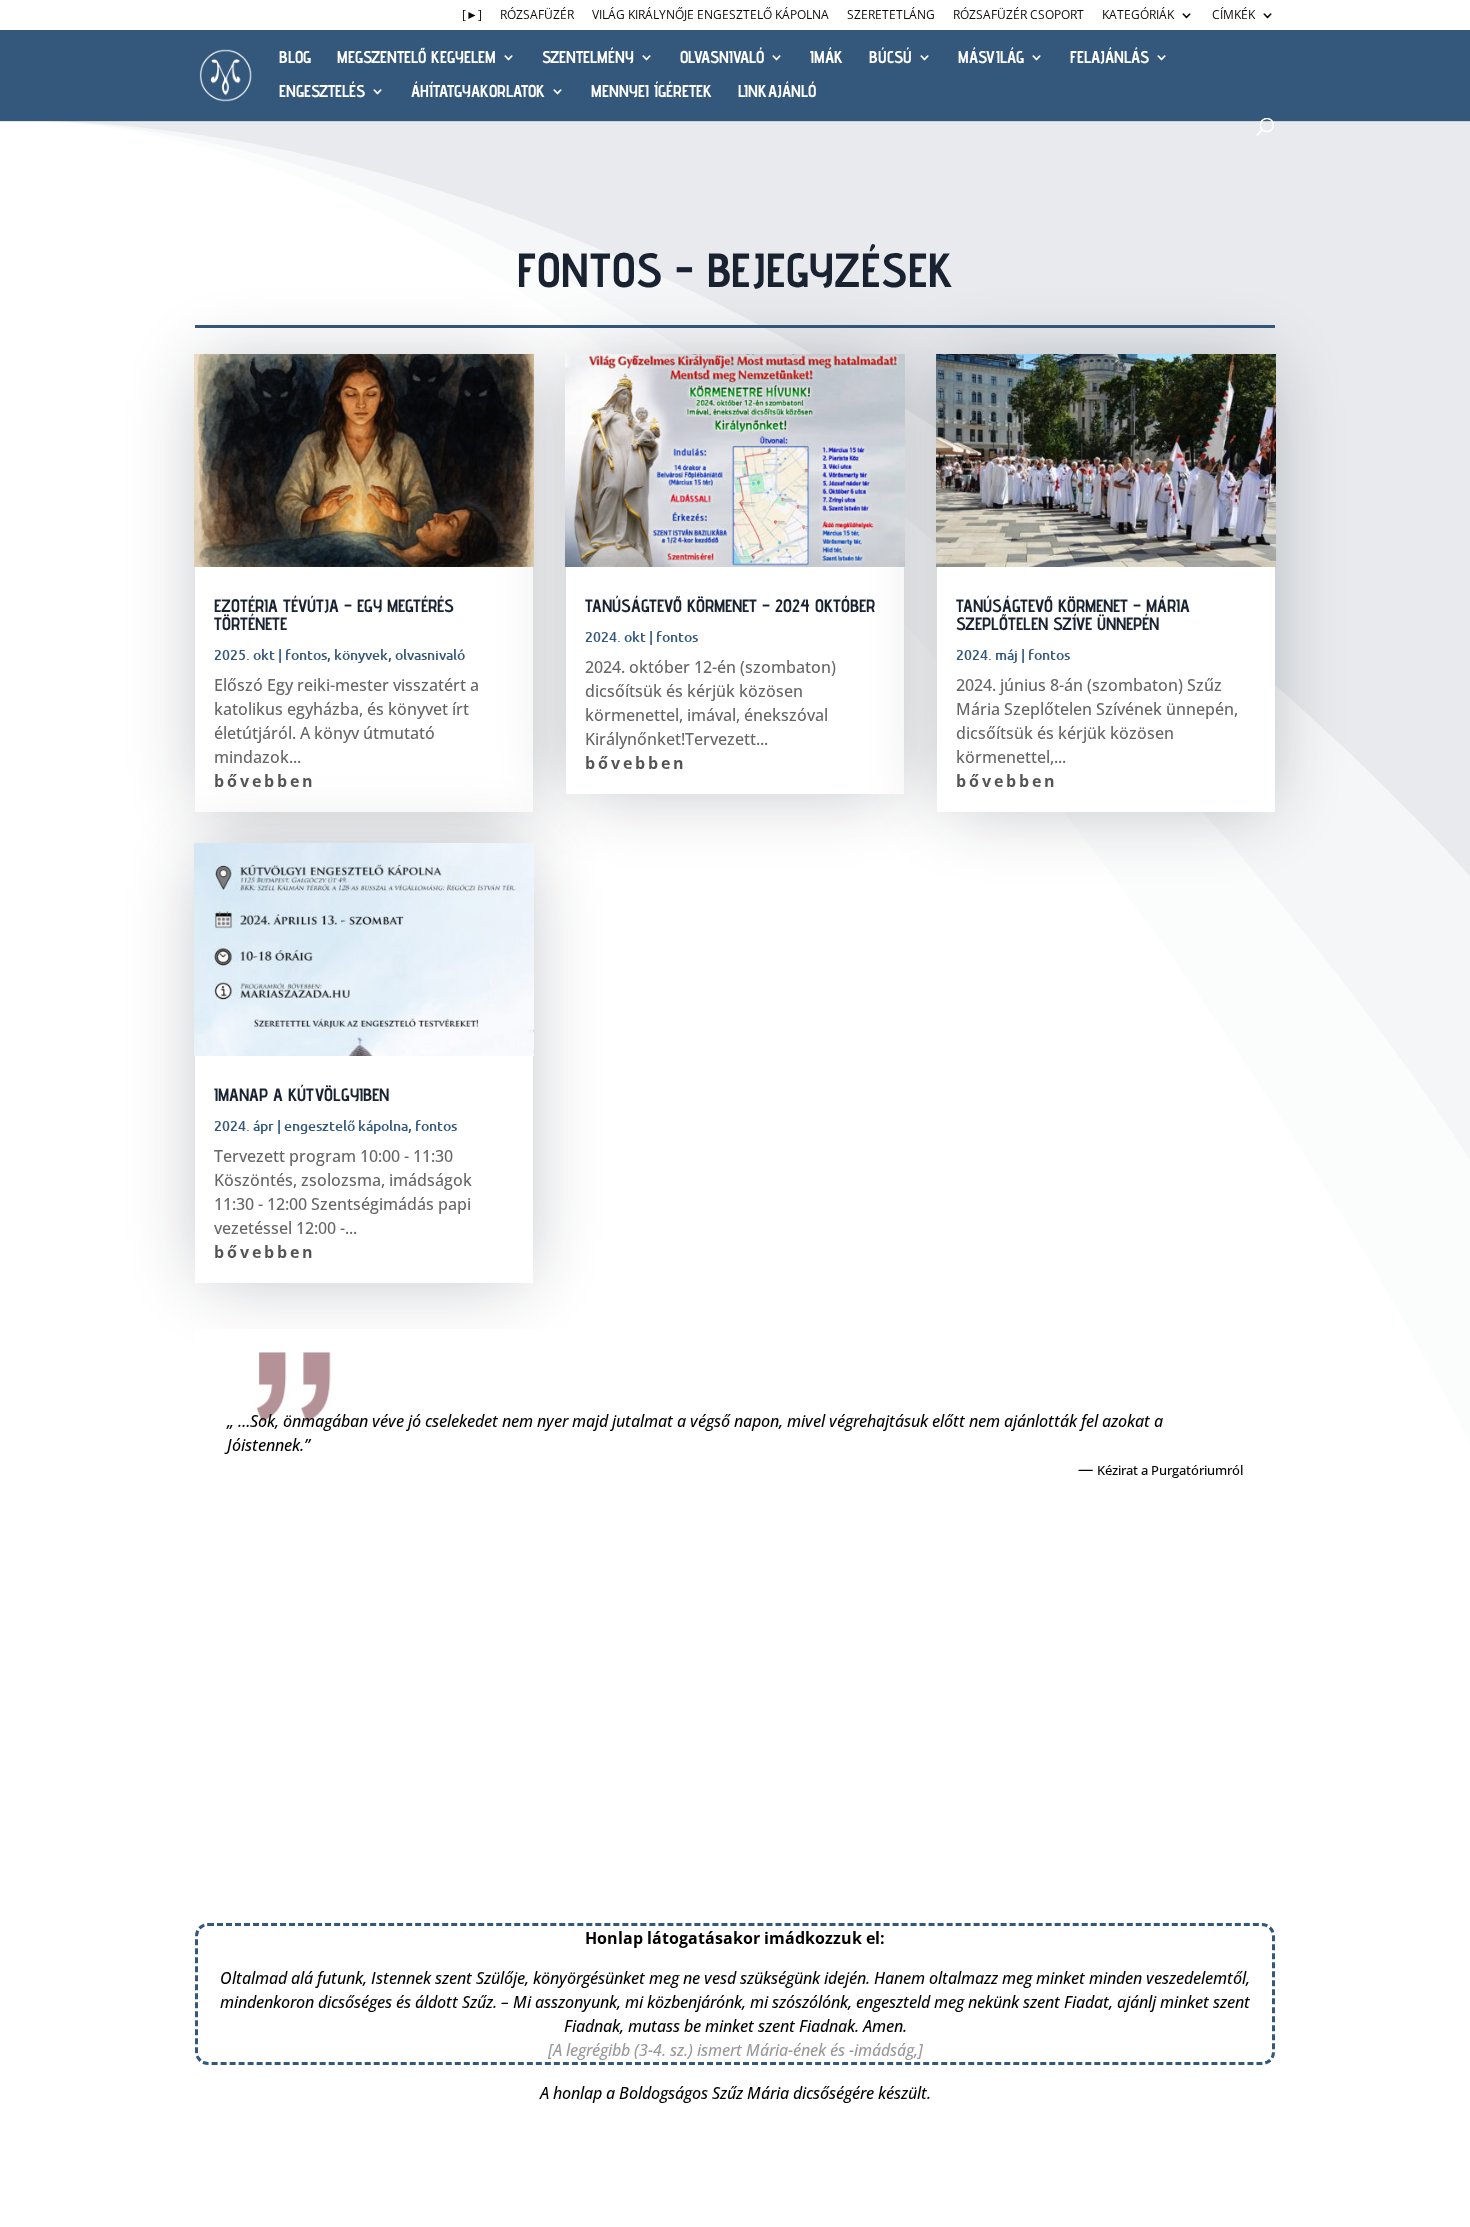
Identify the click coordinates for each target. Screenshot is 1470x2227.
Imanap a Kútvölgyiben (301, 1094)
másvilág (991, 58)
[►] (472, 16)
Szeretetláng (891, 16)
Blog (295, 58)
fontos (306, 654)
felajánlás (1109, 58)
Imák (826, 58)
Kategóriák (1138, 16)
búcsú (890, 58)
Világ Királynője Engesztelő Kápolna (710, 16)
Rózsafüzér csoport (1018, 16)
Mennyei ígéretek (651, 92)
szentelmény (588, 58)
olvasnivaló (722, 58)
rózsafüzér (537, 16)
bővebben (265, 781)
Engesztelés (322, 92)
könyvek (361, 654)
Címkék (1233, 16)
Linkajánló (777, 92)
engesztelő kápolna (346, 1125)
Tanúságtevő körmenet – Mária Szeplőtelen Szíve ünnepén (1073, 614)
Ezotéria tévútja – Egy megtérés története (334, 614)
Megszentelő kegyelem (416, 58)
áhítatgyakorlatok (478, 92)
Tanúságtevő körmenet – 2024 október (730, 605)
